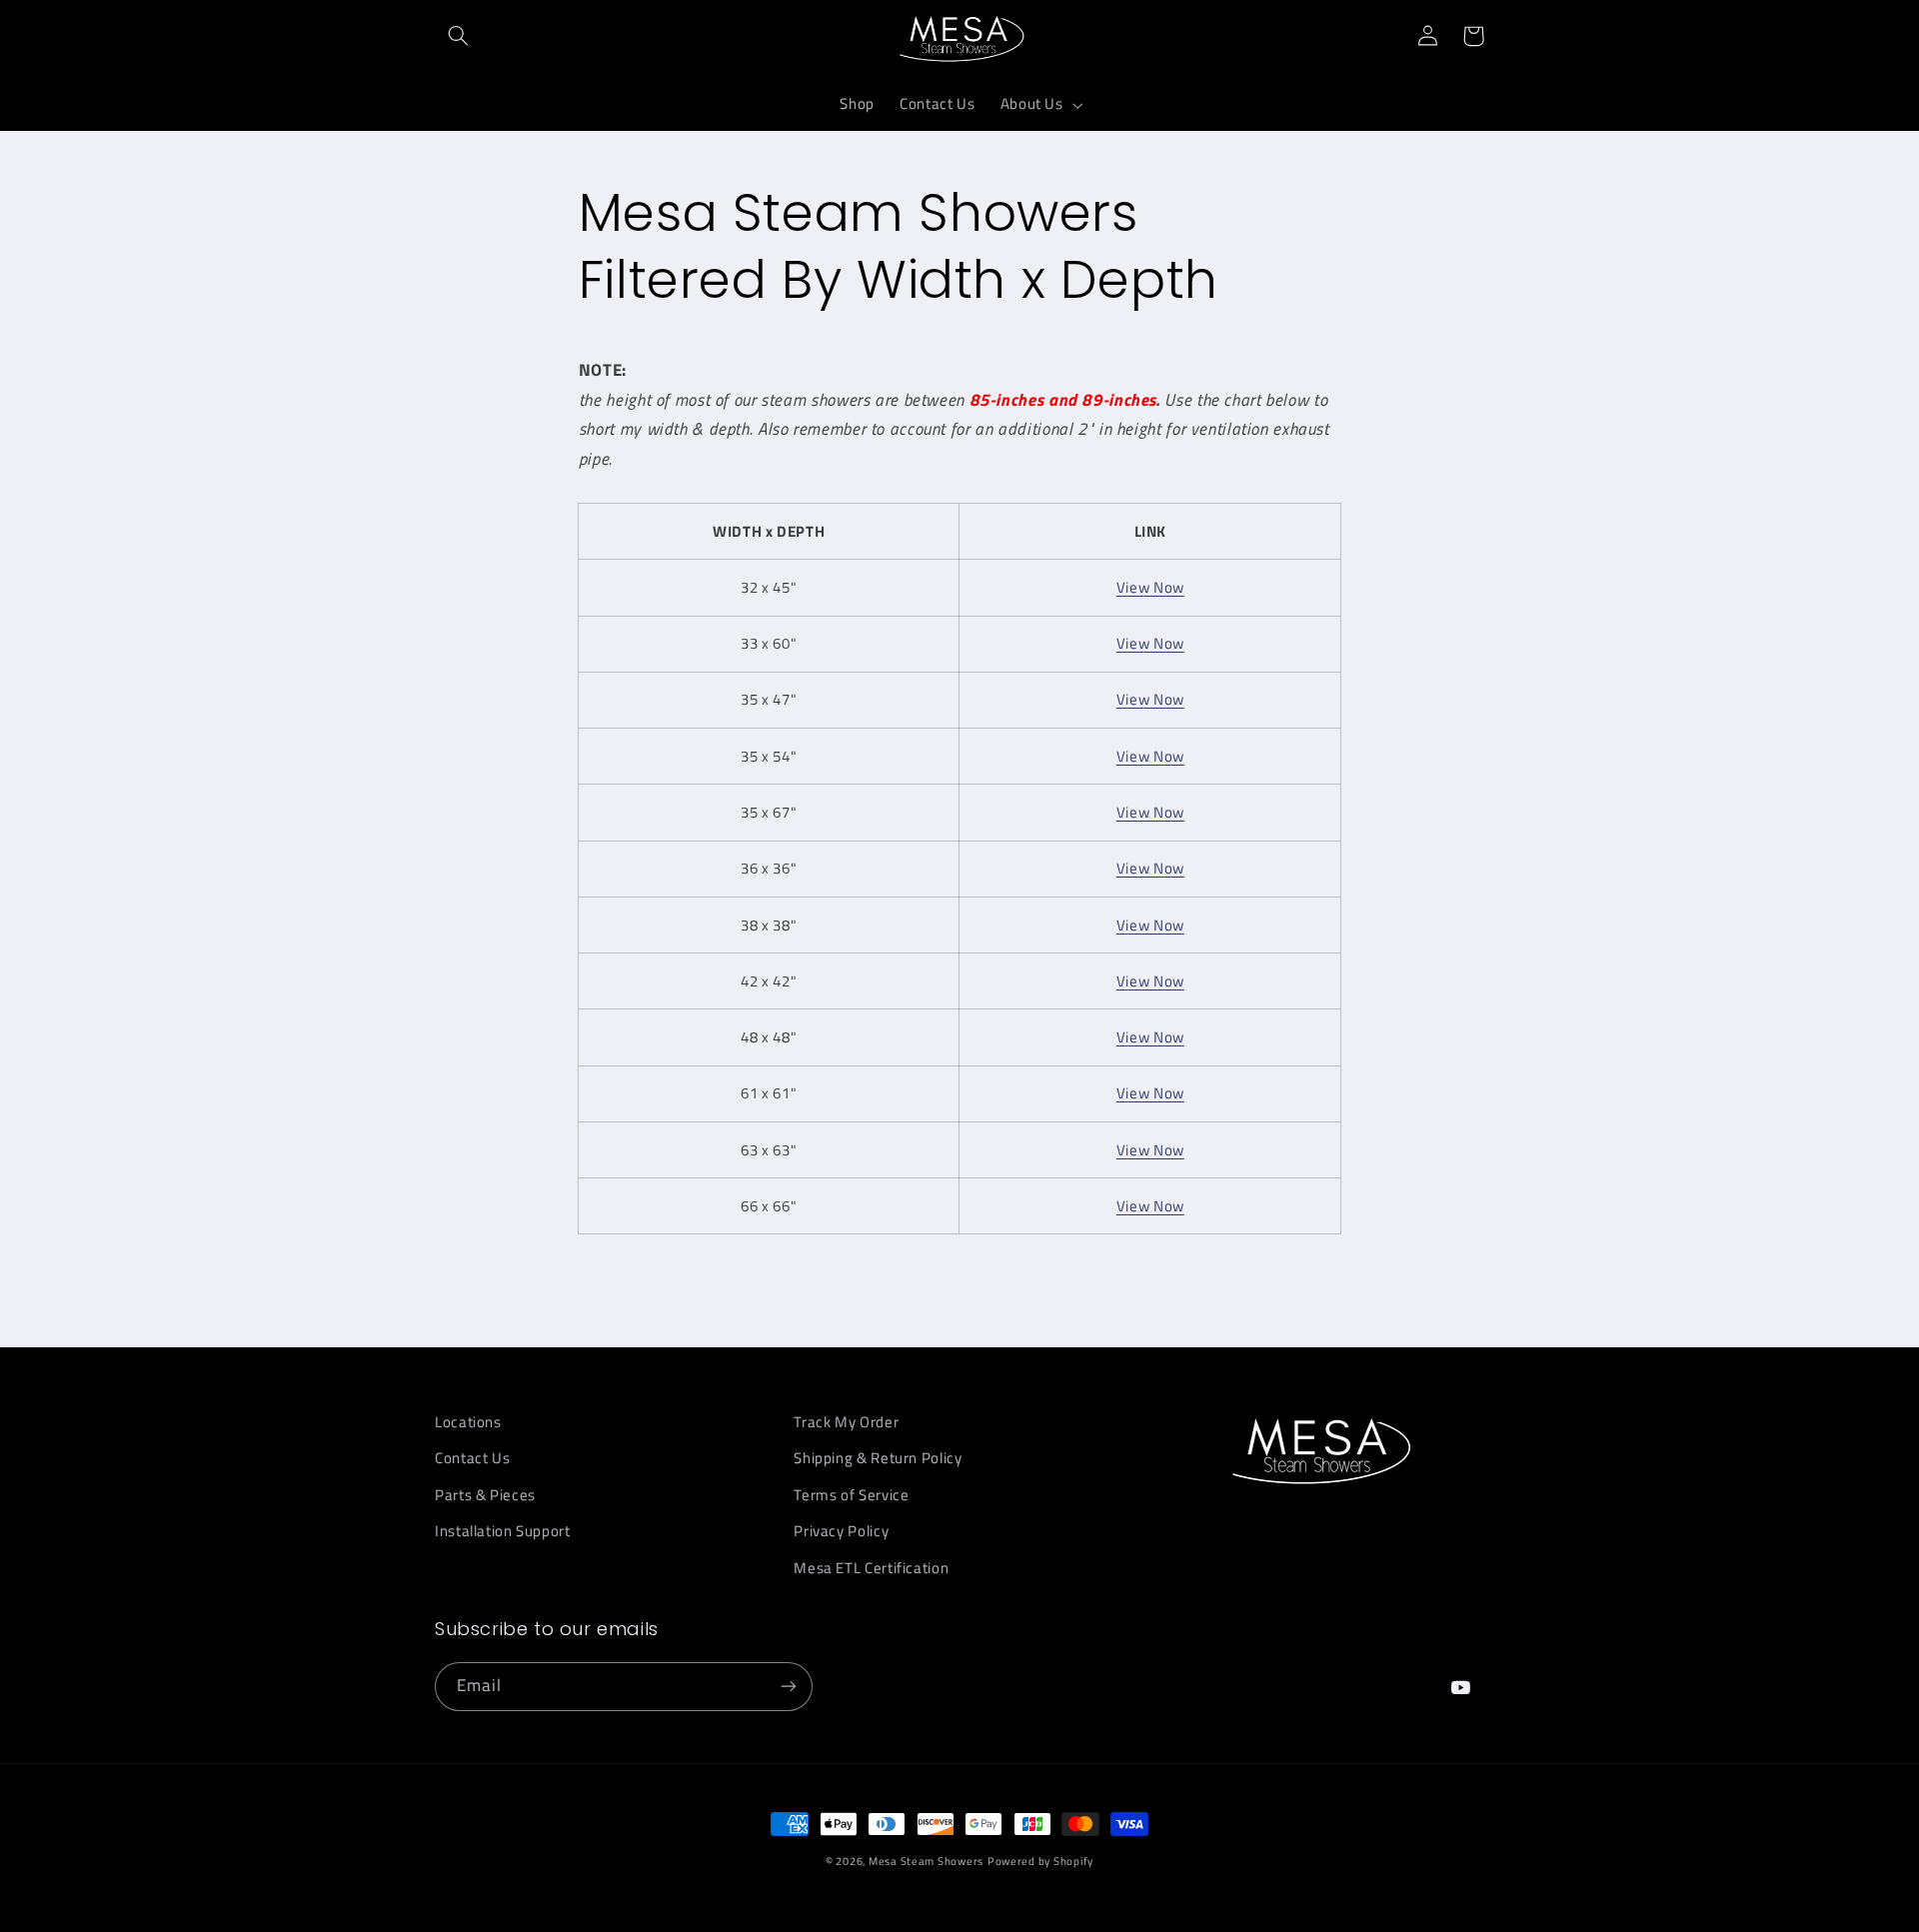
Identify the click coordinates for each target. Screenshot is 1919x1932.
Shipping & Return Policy (878, 1458)
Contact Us (472, 1458)
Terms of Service (851, 1495)
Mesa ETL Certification (871, 1568)
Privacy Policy (841, 1531)
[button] (458, 36)
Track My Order (846, 1422)
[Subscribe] (789, 1687)
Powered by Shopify (1040, 1861)
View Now (1150, 587)
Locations (468, 1422)
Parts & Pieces (485, 1495)
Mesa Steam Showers (926, 1861)
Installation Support (503, 1531)
